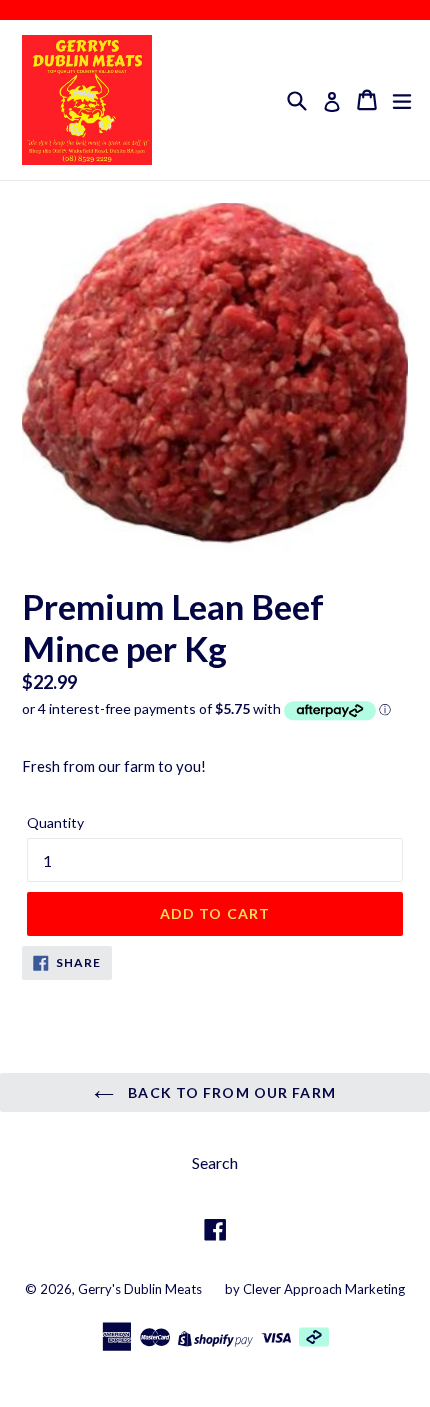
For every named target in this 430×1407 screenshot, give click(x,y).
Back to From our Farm (230, 1092)
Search (215, 1162)
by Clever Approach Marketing (315, 1289)
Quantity (55, 822)
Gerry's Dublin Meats (140, 1289)
